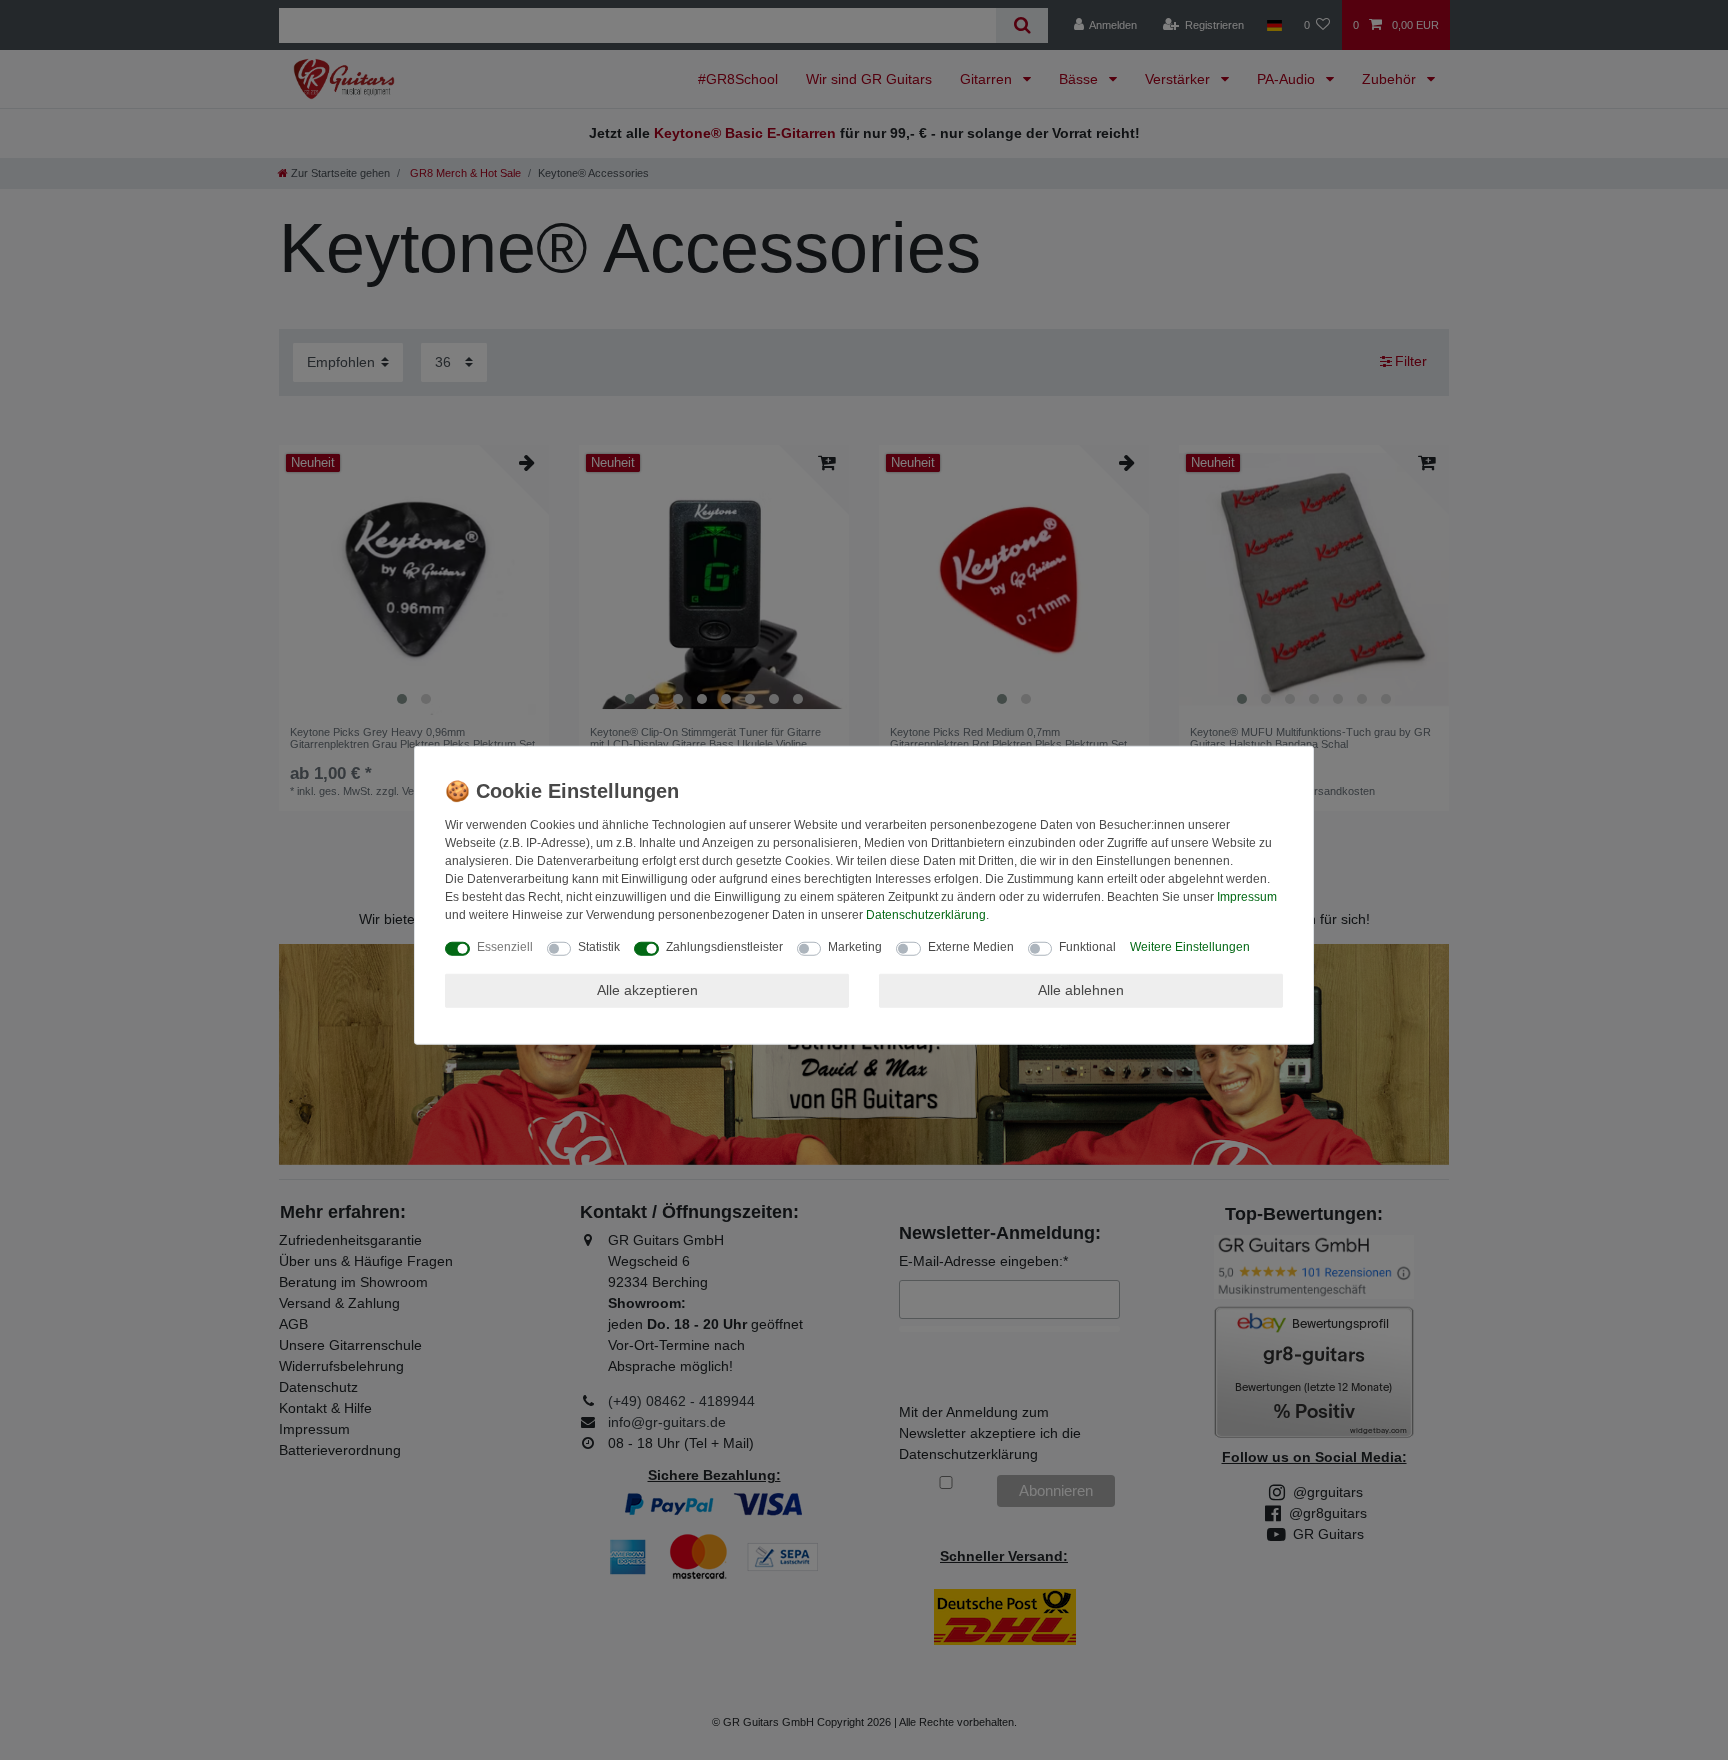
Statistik (599, 947)
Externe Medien (971, 947)
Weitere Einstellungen (1190, 947)
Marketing (855, 947)
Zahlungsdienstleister (724, 947)
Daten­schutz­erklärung (926, 915)
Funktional (1087, 947)
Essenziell (505, 947)
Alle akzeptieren (647, 990)
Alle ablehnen (1081, 990)
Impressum (1247, 897)
